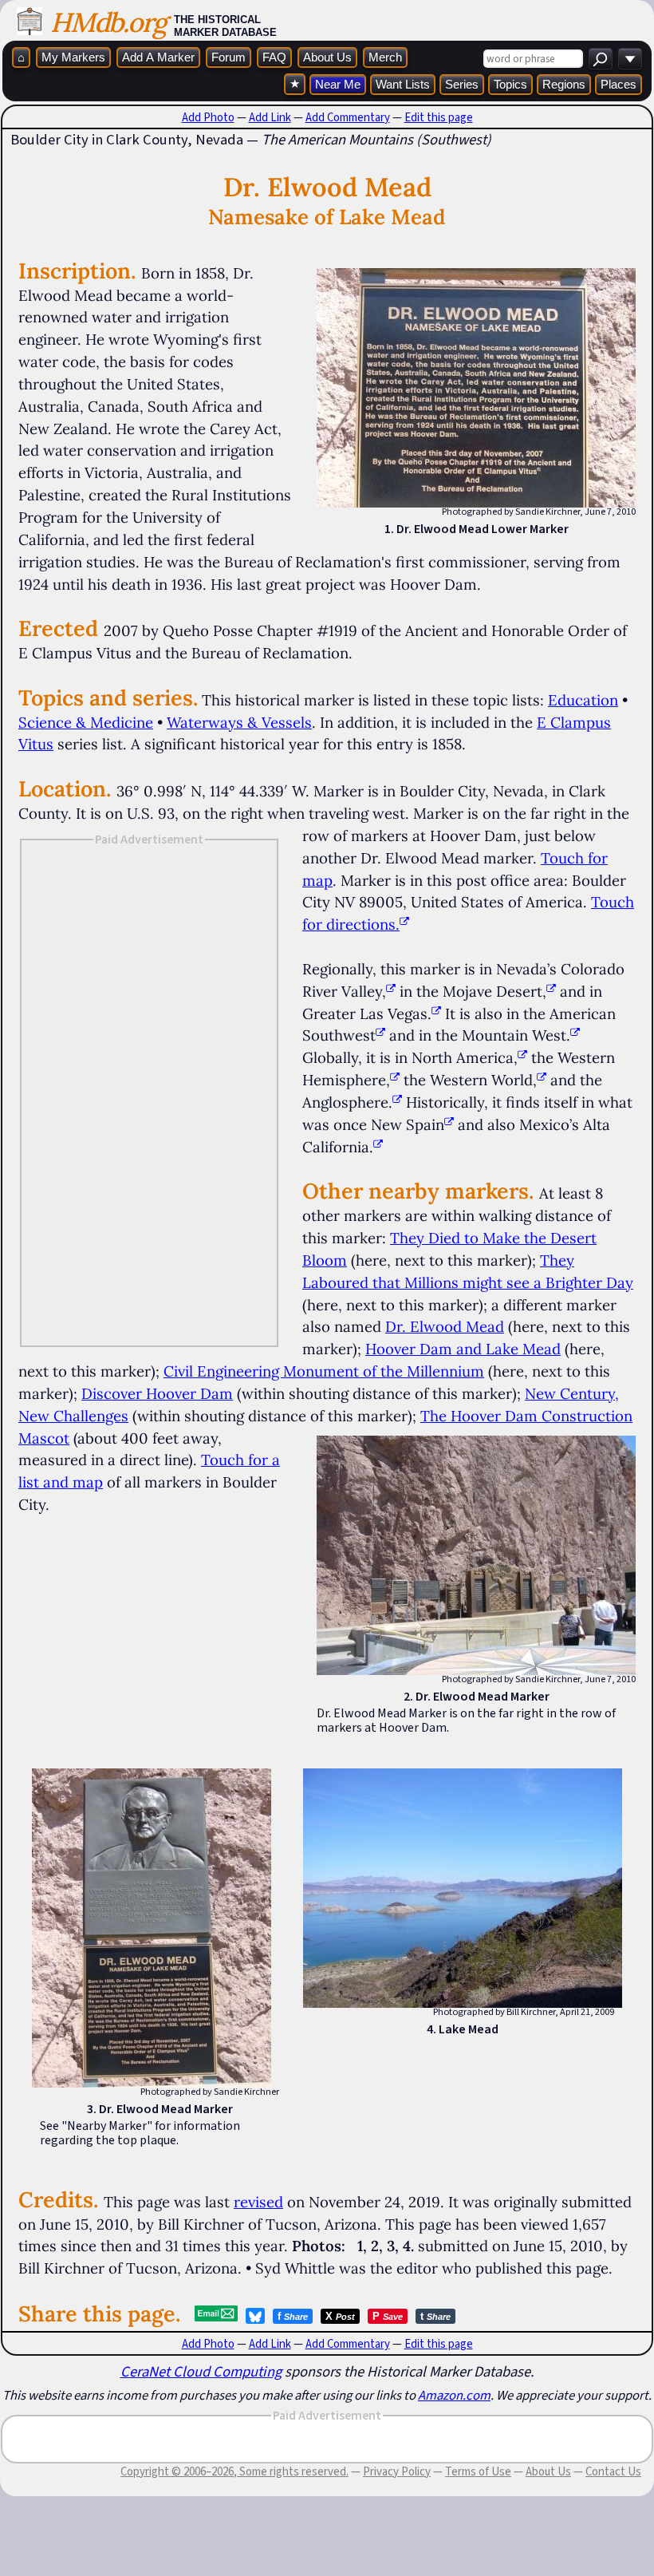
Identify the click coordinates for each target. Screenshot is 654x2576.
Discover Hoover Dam (157, 1393)
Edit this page (439, 117)
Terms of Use (478, 2471)
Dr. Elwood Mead (445, 1326)
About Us (327, 57)
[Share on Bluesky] (255, 2316)
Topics (510, 84)
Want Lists (403, 84)
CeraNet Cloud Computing (201, 2371)
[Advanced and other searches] (630, 59)
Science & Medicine (86, 722)
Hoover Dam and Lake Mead (463, 1349)
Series (462, 84)
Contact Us (613, 2471)
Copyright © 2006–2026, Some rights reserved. (234, 2471)
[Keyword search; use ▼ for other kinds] (601, 59)
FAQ (274, 57)
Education (583, 700)
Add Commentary (348, 117)
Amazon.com (454, 2395)
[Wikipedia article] (391, 991)
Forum (229, 57)
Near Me (338, 84)
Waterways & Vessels (239, 722)
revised (258, 2202)
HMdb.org (108, 22)
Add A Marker (158, 57)
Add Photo (208, 117)
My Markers (73, 57)
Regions (564, 84)
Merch (385, 57)
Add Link (270, 117)
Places (619, 84)
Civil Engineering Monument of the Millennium (324, 1371)
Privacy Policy (397, 2471)
